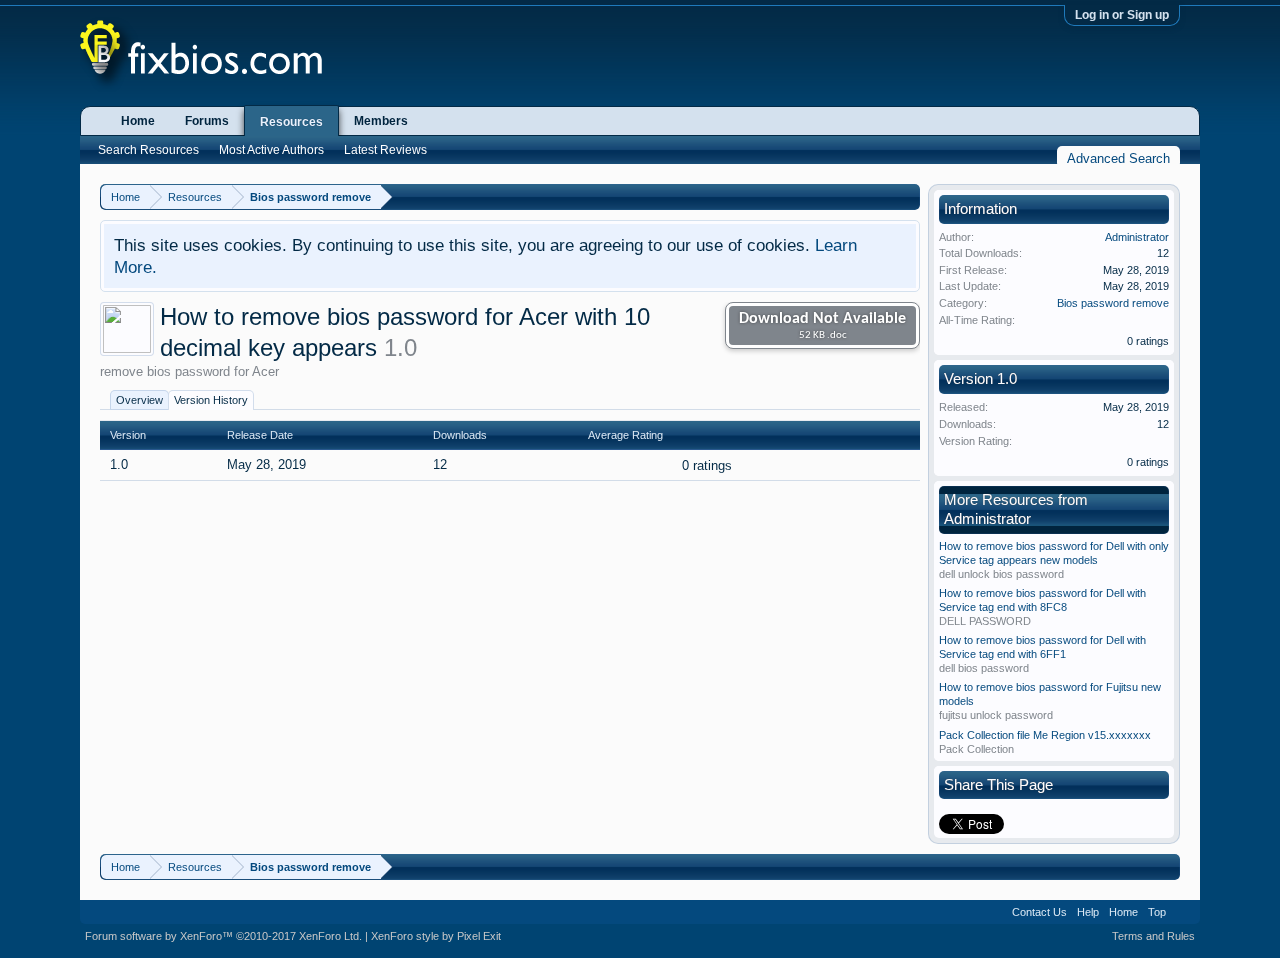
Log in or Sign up (1122, 15)
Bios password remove (1113, 303)
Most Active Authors (271, 150)
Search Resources (148, 150)
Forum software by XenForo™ (223, 936)
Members (381, 121)
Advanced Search (1118, 158)
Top (1157, 912)
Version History (211, 400)
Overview (139, 400)
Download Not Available (822, 326)
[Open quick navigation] (907, 196)
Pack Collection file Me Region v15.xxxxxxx (1045, 735)
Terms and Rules (1153, 936)
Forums (207, 121)
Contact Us (1039, 912)
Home (138, 121)
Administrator (1137, 237)
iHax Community (640, 905)
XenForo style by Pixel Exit (436, 936)
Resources (291, 122)
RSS (1183, 912)
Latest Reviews (385, 150)
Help (1088, 912)
